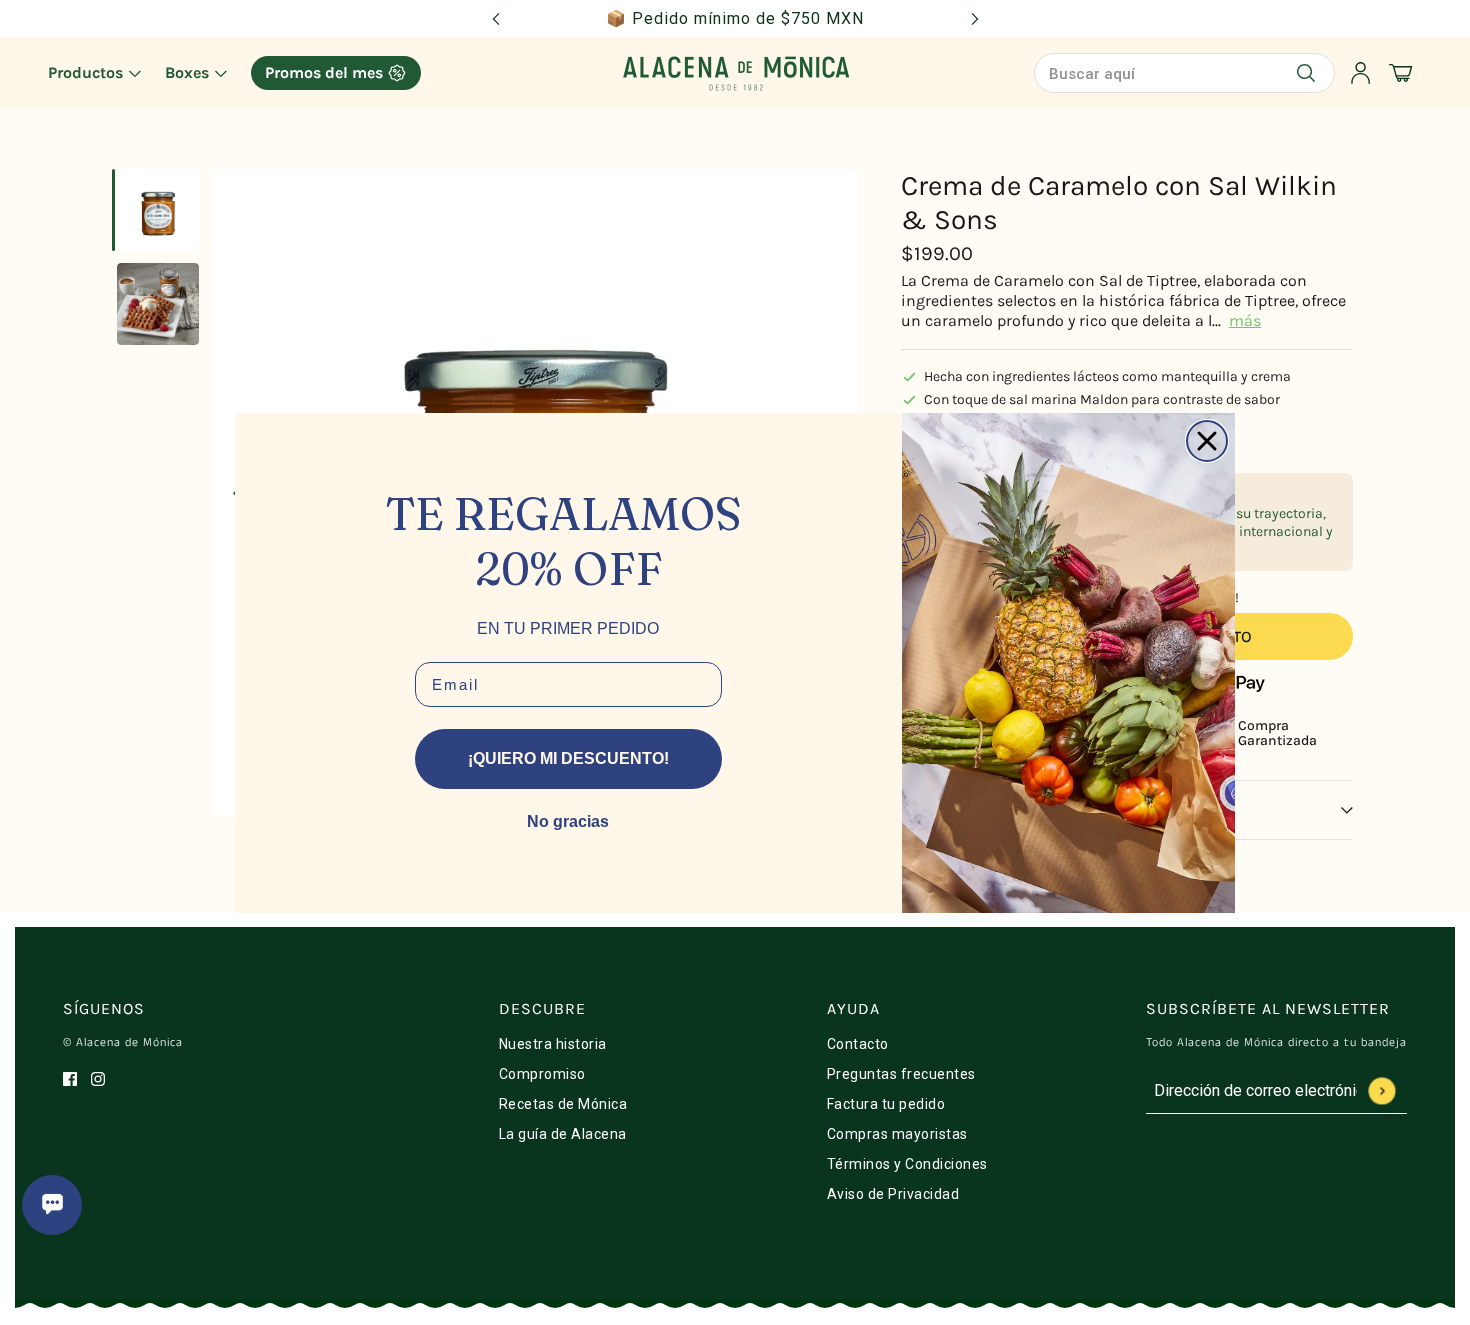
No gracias (568, 821)
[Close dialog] (1207, 441)
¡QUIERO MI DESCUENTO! (568, 758)
